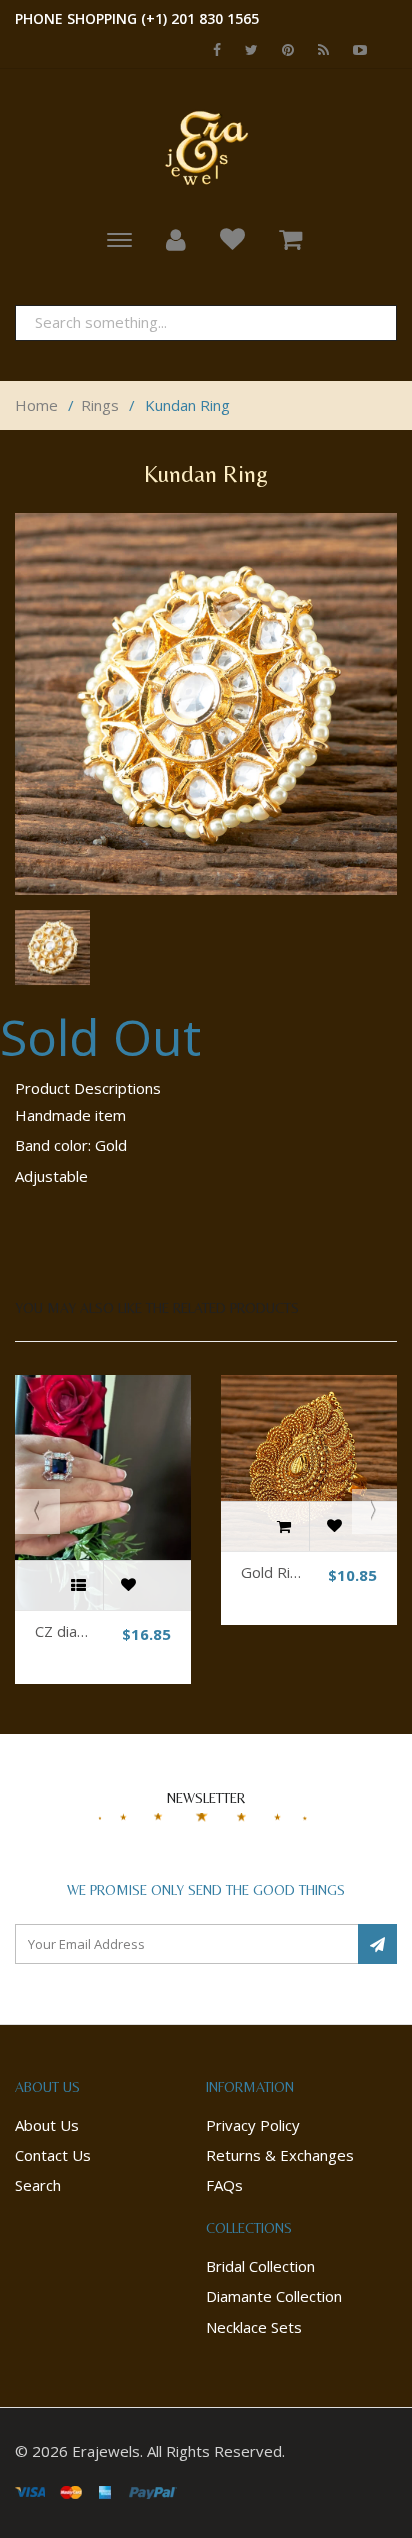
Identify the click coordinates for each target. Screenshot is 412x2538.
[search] (370, 322)
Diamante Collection (274, 2296)
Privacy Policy (253, 2125)
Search (38, 2185)
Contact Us (53, 2155)
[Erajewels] (206, 147)
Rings (100, 405)
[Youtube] (355, 49)
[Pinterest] (283, 49)
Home (36, 405)
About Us (47, 2125)
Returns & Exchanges (280, 2155)
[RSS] (318, 49)
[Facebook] (212, 49)
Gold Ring (274, 1572)
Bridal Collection (260, 2266)
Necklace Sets (254, 2327)
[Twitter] (246, 49)
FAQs (224, 2185)
